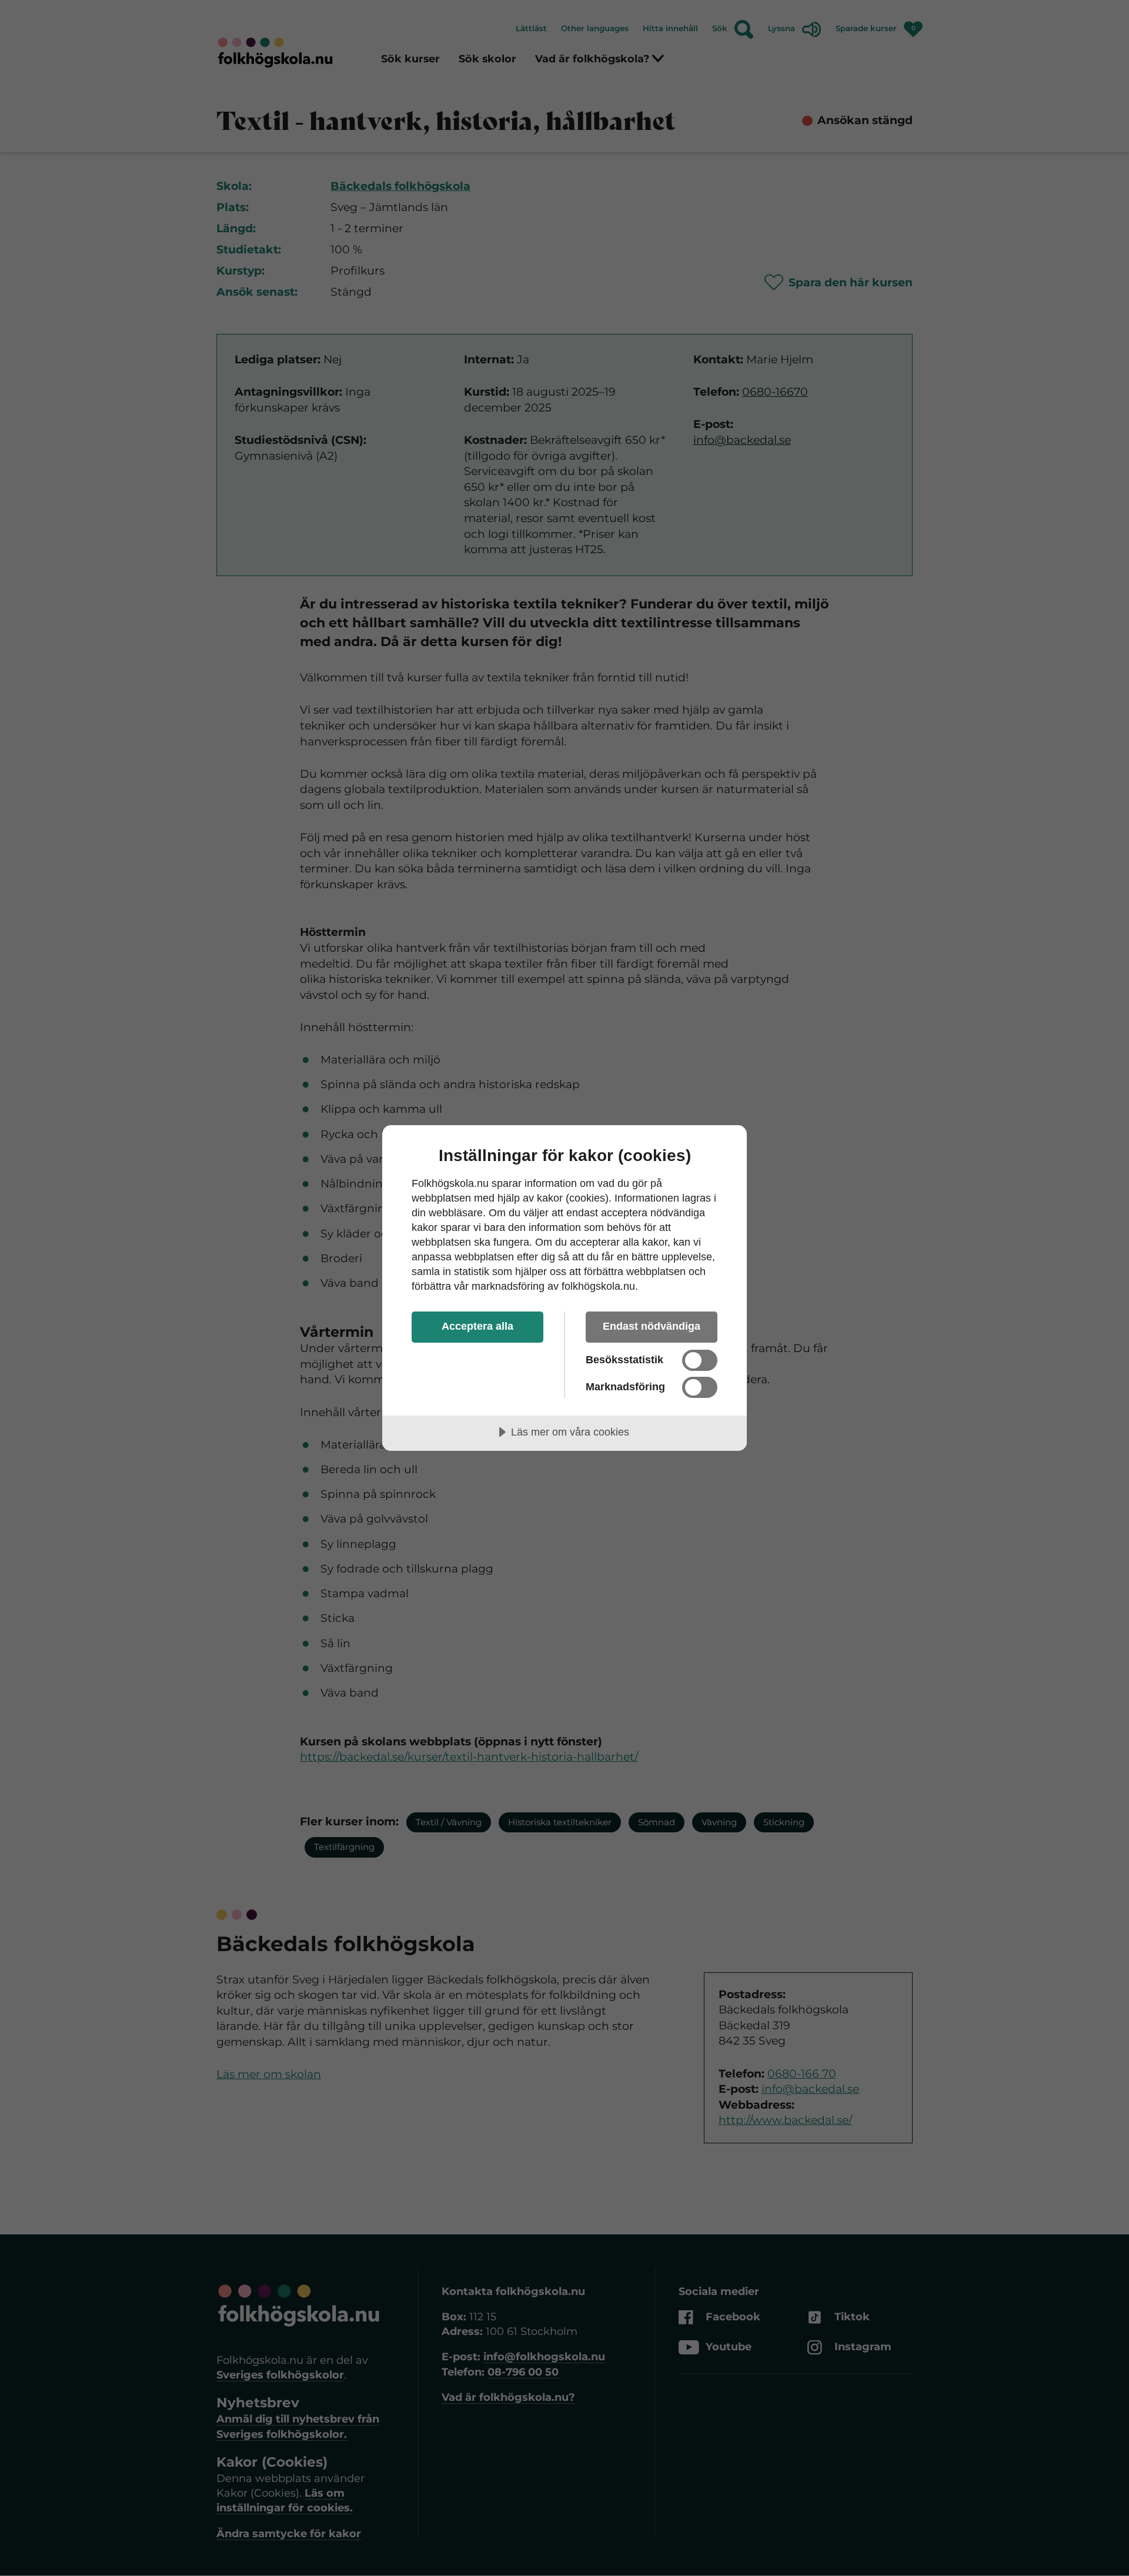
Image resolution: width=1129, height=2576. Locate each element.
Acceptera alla (477, 1326)
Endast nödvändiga (652, 1326)
